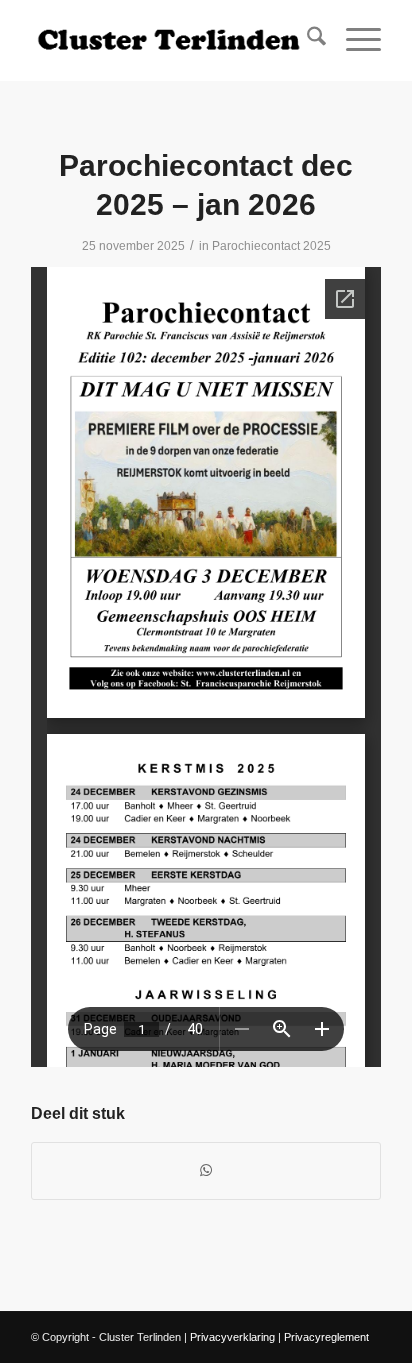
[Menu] (353, 40)
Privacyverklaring (232, 1337)
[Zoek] (306, 40)
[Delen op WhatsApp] (206, 1170)
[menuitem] (306, 40)
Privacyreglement (326, 1337)
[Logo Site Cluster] (171, 40)
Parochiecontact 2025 (271, 246)
